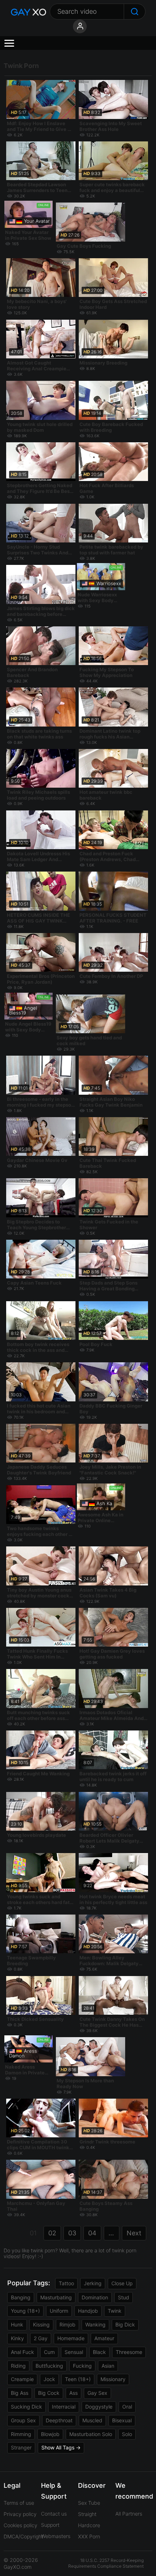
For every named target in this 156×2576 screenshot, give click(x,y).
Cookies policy (20, 2525)
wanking (95, 2324)
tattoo (66, 2283)
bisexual (122, 2420)
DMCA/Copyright (23, 2536)
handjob (88, 2311)
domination (95, 2297)
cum (49, 2352)
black (99, 2352)
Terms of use (19, 2503)
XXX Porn (89, 2536)
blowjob (50, 2434)
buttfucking (49, 2366)
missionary (113, 2379)
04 (92, 2233)
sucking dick (26, 2407)
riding (18, 2366)
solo (127, 2434)
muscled (92, 2420)
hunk (17, 2324)
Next (134, 2233)
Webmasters (56, 2536)
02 (52, 2233)
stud (124, 2297)
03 (72, 2233)
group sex (23, 2420)
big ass (20, 2393)
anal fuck (22, 2352)
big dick (125, 2324)
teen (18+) (78, 2379)
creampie (22, 2379)
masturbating (56, 2297)
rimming (21, 2434)
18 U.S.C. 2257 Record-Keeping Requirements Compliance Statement (106, 2563)
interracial (64, 2407)
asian (108, 2366)
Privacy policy (20, 2514)
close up (122, 2283)
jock (49, 2379)
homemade (71, 2338)
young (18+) (25, 2311)
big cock (49, 2393)
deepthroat (59, 2420)
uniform (59, 2311)
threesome (129, 2352)
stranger (21, 2447)
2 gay (41, 2338)
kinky (17, 2338)
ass (73, 2393)
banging (21, 2297)
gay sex (97, 2393)
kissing (41, 2324)
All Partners (129, 2514)
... (111, 2233)
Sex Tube (89, 2503)
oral (127, 2407)
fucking (82, 2366)
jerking (93, 2283)
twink (115, 2311)
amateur (104, 2338)
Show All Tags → (61, 2447)
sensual (74, 2352)
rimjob (67, 2324)
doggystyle (99, 2407)
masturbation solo (91, 2434)
